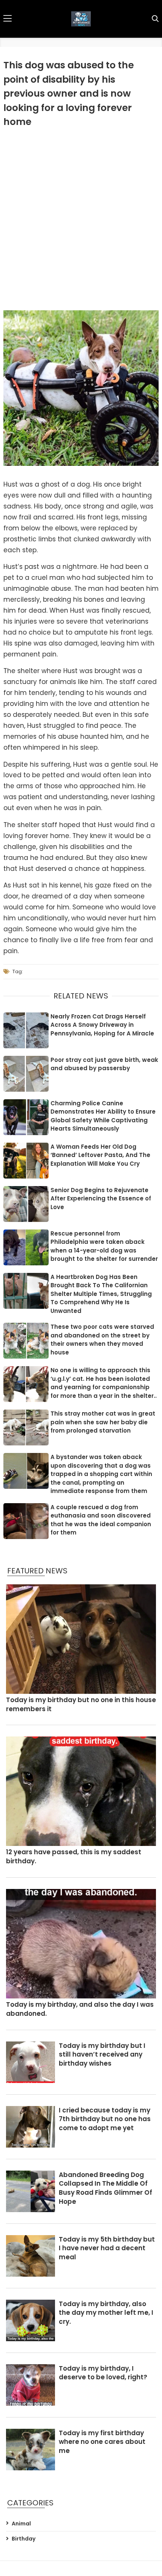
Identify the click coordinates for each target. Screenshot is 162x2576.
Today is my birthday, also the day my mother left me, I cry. (106, 2313)
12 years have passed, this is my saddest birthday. (74, 1857)
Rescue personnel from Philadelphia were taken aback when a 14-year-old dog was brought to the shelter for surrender (104, 1246)
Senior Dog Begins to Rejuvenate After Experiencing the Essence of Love (101, 1199)
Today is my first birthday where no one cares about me (102, 2442)
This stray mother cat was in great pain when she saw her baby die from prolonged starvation (103, 1422)
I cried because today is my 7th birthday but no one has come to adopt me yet (105, 2119)
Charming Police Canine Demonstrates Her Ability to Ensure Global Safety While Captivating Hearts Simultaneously (103, 1116)
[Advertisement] (81, 218)
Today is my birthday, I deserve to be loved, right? (103, 2373)
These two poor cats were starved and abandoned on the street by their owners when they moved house (102, 1340)
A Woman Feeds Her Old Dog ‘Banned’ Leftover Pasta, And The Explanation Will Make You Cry (100, 1155)
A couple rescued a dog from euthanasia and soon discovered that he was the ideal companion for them (101, 1520)
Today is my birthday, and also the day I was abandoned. (80, 2009)
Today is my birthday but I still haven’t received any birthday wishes (102, 2055)
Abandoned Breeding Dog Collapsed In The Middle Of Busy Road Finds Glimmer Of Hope (105, 2188)
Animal (21, 2524)
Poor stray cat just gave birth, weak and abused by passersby (104, 1064)
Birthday (24, 2539)
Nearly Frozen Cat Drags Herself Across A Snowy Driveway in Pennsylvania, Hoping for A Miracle (102, 1025)
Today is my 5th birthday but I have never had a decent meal (107, 2249)
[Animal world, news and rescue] (81, 19)
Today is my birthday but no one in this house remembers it (81, 1705)
